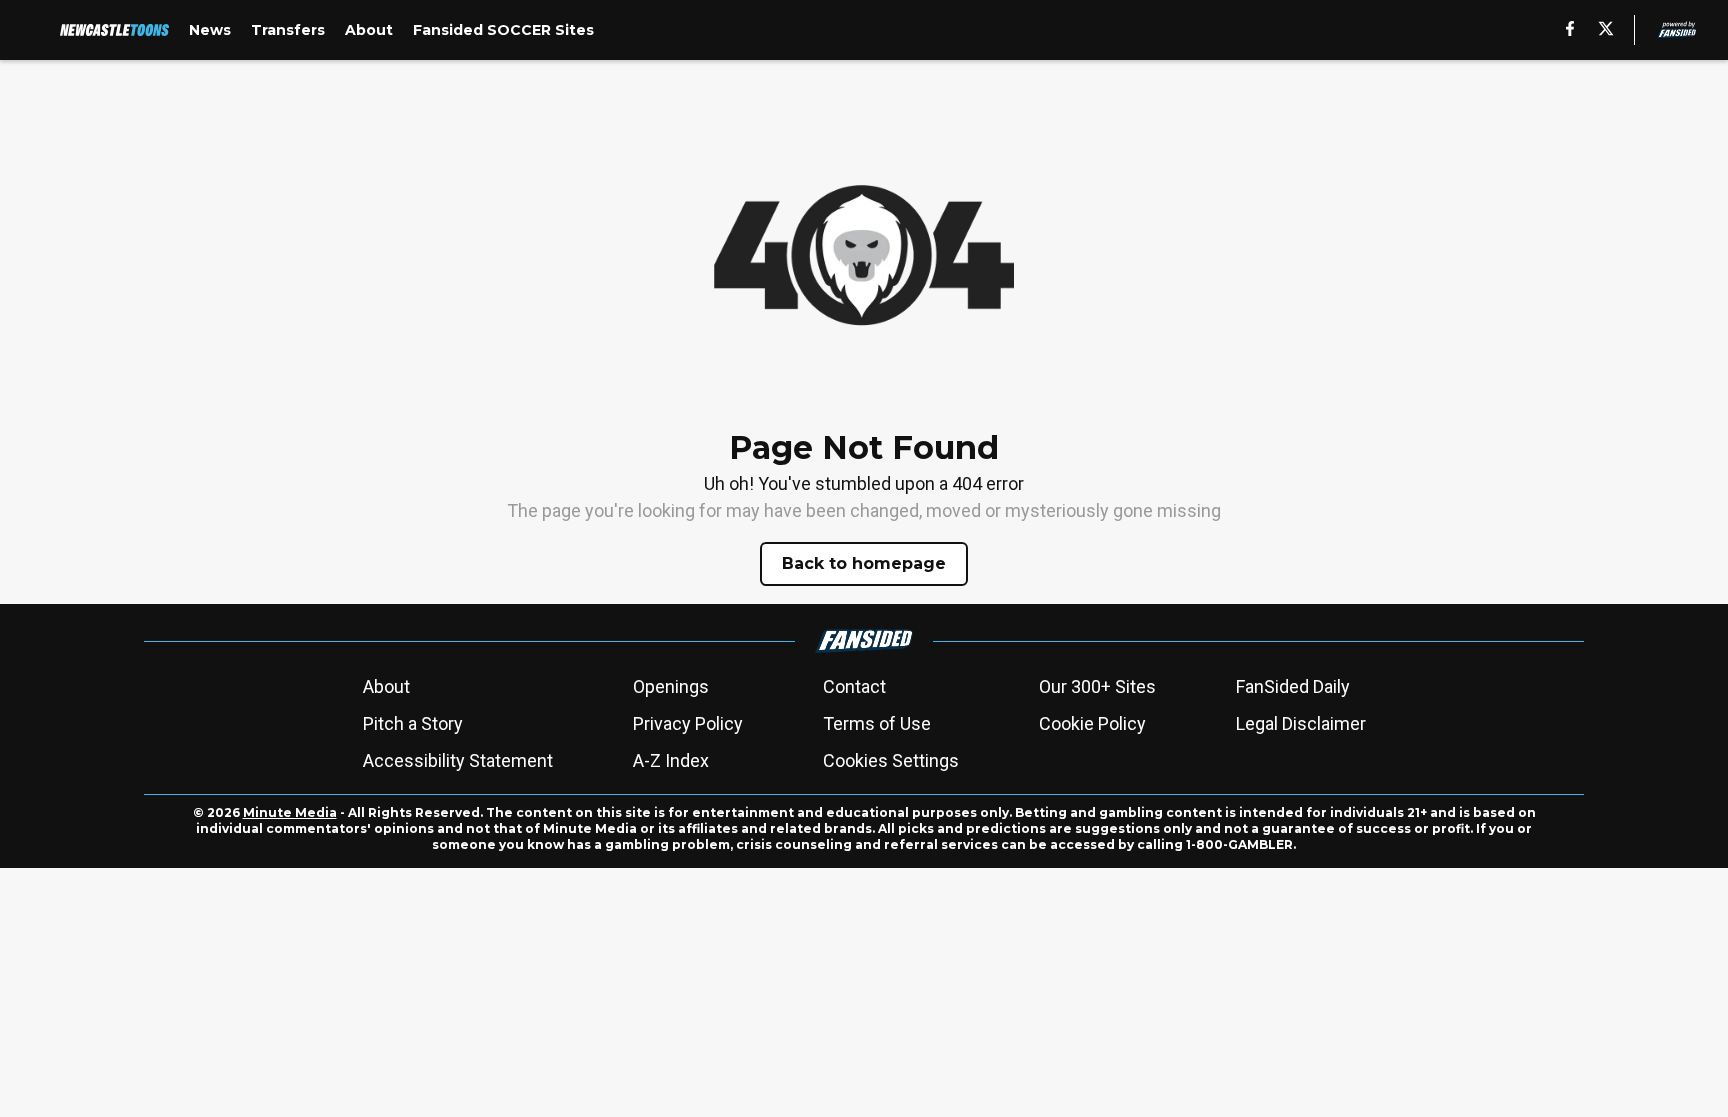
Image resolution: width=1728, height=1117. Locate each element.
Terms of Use (877, 723)
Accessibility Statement (458, 760)
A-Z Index (671, 760)
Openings (671, 686)
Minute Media (290, 812)
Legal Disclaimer (1301, 723)
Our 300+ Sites (1097, 686)
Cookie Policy (1092, 723)
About (386, 686)
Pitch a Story (413, 723)
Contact (854, 686)
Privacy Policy (688, 723)
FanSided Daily (1293, 686)
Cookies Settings (891, 760)
